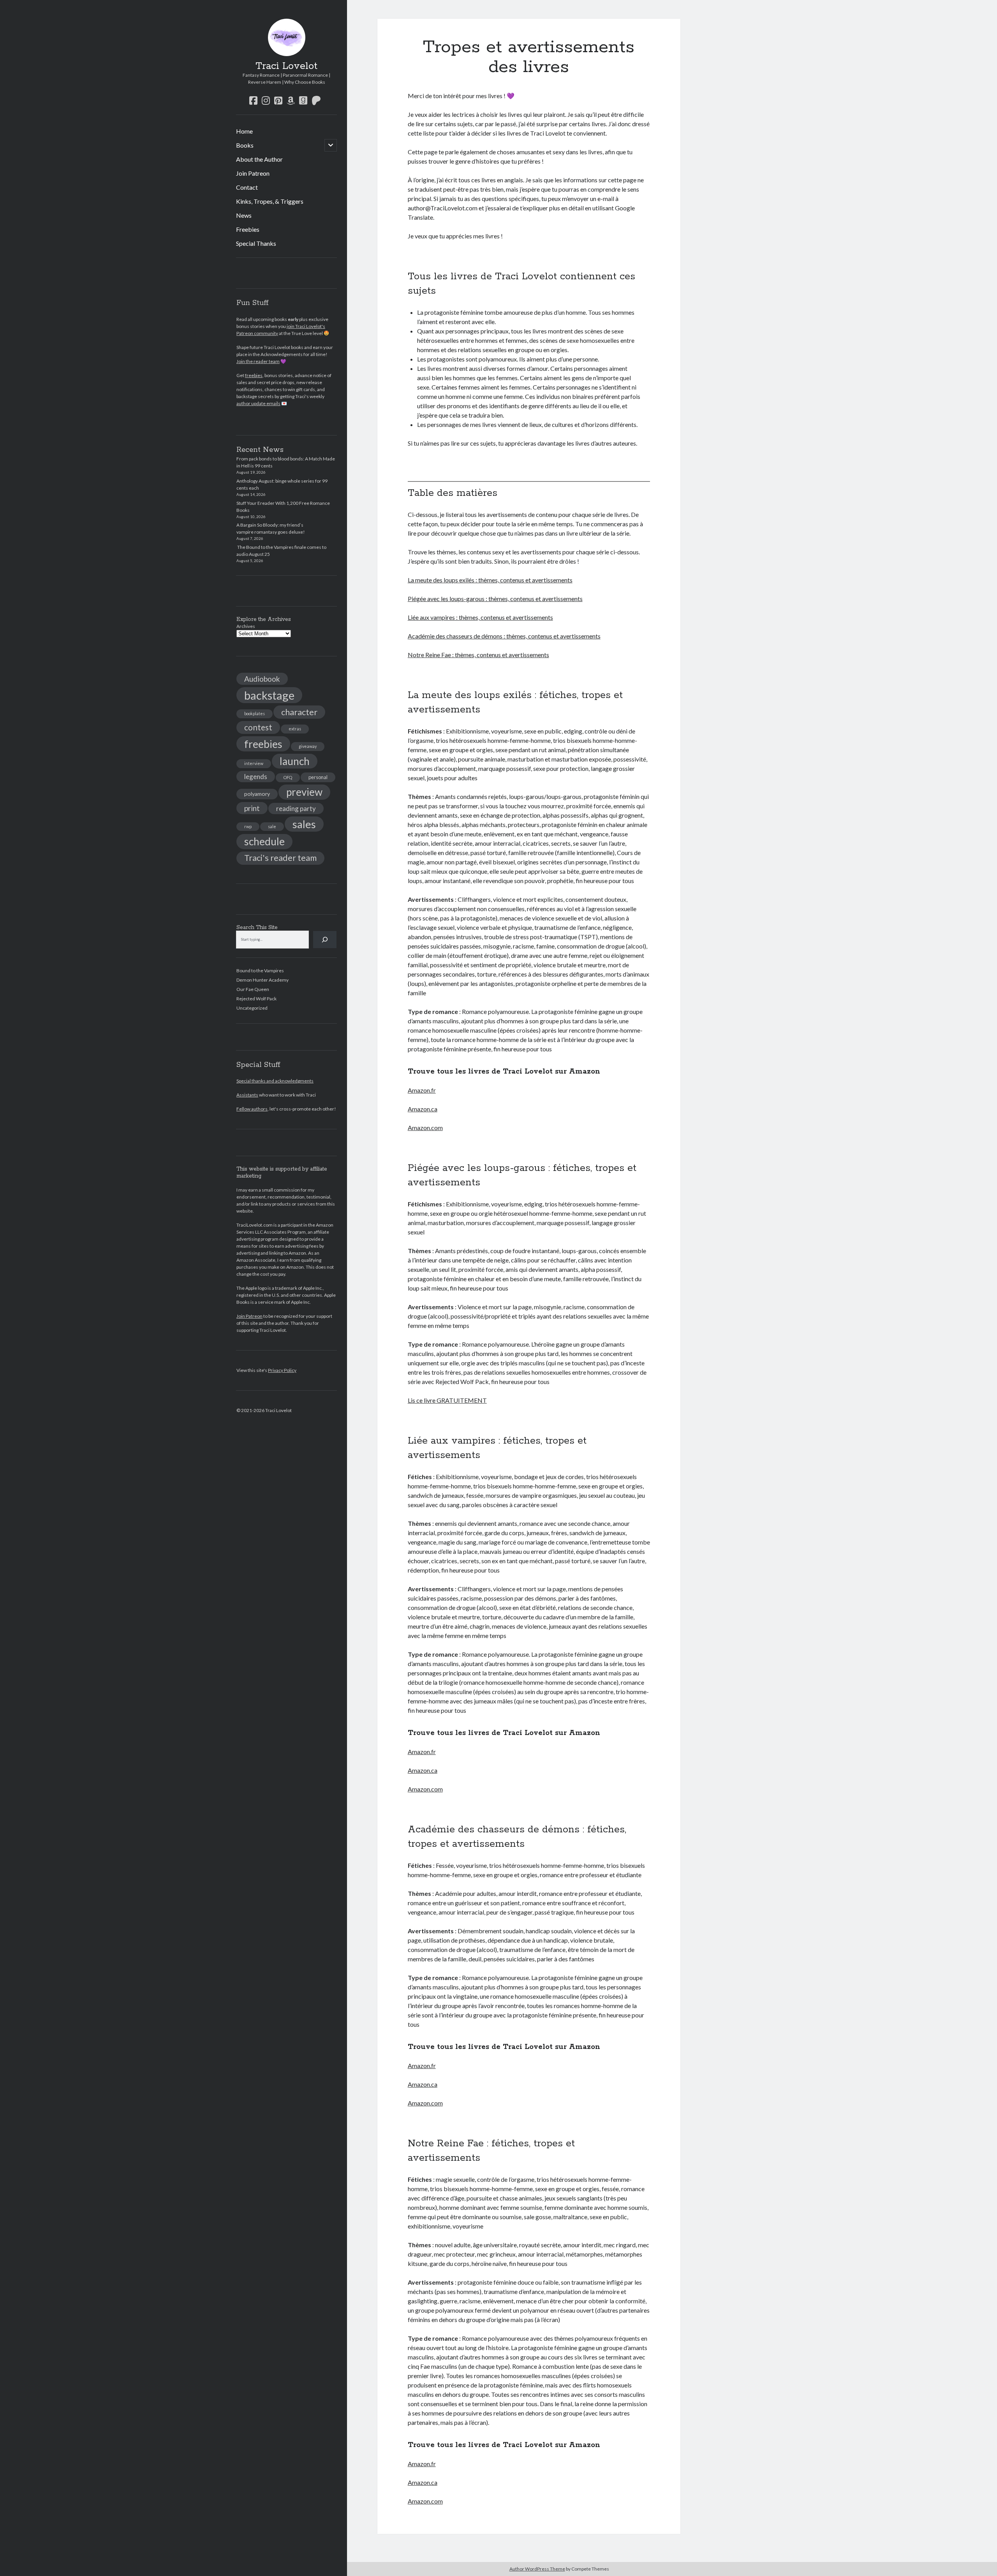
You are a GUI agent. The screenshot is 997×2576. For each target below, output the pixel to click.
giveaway (308, 746)
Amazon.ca (423, 1109)
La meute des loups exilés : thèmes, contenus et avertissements (490, 580)
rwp (248, 826)
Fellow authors (252, 1109)
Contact (247, 187)
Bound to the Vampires (260, 971)
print (252, 808)
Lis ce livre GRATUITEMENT (447, 1400)
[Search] (325, 940)
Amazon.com (425, 1128)
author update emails (258, 403)
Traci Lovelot (286, 66)
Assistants (247, 1095)
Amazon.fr (422, 1090)
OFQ (288, 777)
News (244, 215)
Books (245, 145)
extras (295, 729)
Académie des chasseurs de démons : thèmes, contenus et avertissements (504, 636)
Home (244, 131)
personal (318, 777)
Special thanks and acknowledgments (275, 1081)
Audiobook (262, 679)
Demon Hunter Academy (262, 980)
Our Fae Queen (253, 989)
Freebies (248, 229)
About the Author (259, 159)
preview (304, 792)
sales (304, 824)
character (299, 712)
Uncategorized (252, 1008)
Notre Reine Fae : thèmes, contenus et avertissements (478, 655)
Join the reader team (258, 361)
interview (254, 763)
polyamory (257, 794)
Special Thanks (256, 243)
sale (272, 826)
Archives (246, 626)
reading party (296, 808)
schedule (264, 841)
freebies (254, 375)
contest (258, 727)
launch (295, 761)
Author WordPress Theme (537, 2569)
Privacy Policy (282, 1370)
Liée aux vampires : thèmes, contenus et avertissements (480, 617)
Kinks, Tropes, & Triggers (270, 201)
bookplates (255, 713)
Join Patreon (253, 173)
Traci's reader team (280, 858)
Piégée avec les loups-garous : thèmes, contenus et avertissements (495, 599)
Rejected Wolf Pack (256, 999)
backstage (269, 695)
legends (256, 777)
